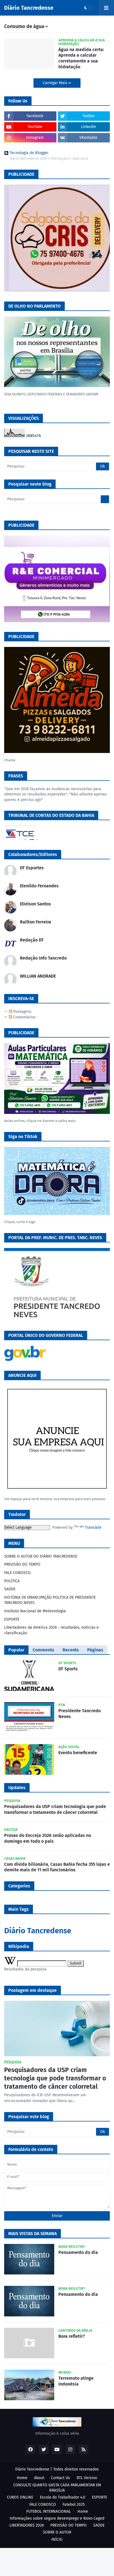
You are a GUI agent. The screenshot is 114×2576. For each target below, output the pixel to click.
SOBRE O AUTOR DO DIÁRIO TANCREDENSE (41, 1556)
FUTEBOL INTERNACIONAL (49, 2511)
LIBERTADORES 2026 (27, 2525)
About (39, 2478)
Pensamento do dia (78, 2252)
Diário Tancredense (29, 8)
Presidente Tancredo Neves (80, 1714)
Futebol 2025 (74, 2505)
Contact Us (60, 2478)
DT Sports (68, 1669)
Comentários (24, 1017)
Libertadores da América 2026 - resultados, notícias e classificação (51, 1630)
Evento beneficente (78, 1753)
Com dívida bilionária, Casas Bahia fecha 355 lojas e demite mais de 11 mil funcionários (57, 1867)
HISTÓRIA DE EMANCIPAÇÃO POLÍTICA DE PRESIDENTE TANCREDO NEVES (50, 1600)
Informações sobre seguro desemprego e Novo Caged (57, 2518)
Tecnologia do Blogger (29, 153)
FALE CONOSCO (17, 1573)
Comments (43, 1650)
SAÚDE (10, 1589)
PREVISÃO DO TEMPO (22, 1564)
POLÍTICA (12, 1581)
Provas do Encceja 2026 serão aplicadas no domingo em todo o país (48, 1838)
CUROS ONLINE (20, 2497)
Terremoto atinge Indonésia (76, 2381)
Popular (16, 1650)
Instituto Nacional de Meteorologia (35, 1611)
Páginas (95, 1650)
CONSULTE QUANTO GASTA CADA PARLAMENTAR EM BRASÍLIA (57, 2488)
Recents (71, 1650)
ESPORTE (12, 1619)
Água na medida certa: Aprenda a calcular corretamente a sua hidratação (81, 58)
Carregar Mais (56, 83)
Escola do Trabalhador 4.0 (63, 2497)
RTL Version (87, 2478)
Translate (93, 1527)
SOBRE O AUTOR (57, 2532)
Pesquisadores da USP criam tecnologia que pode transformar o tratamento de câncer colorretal (55, 1809)
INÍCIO (57, 2539)
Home (22, 2478)
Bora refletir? (72, 2336)
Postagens (22, 1012)
